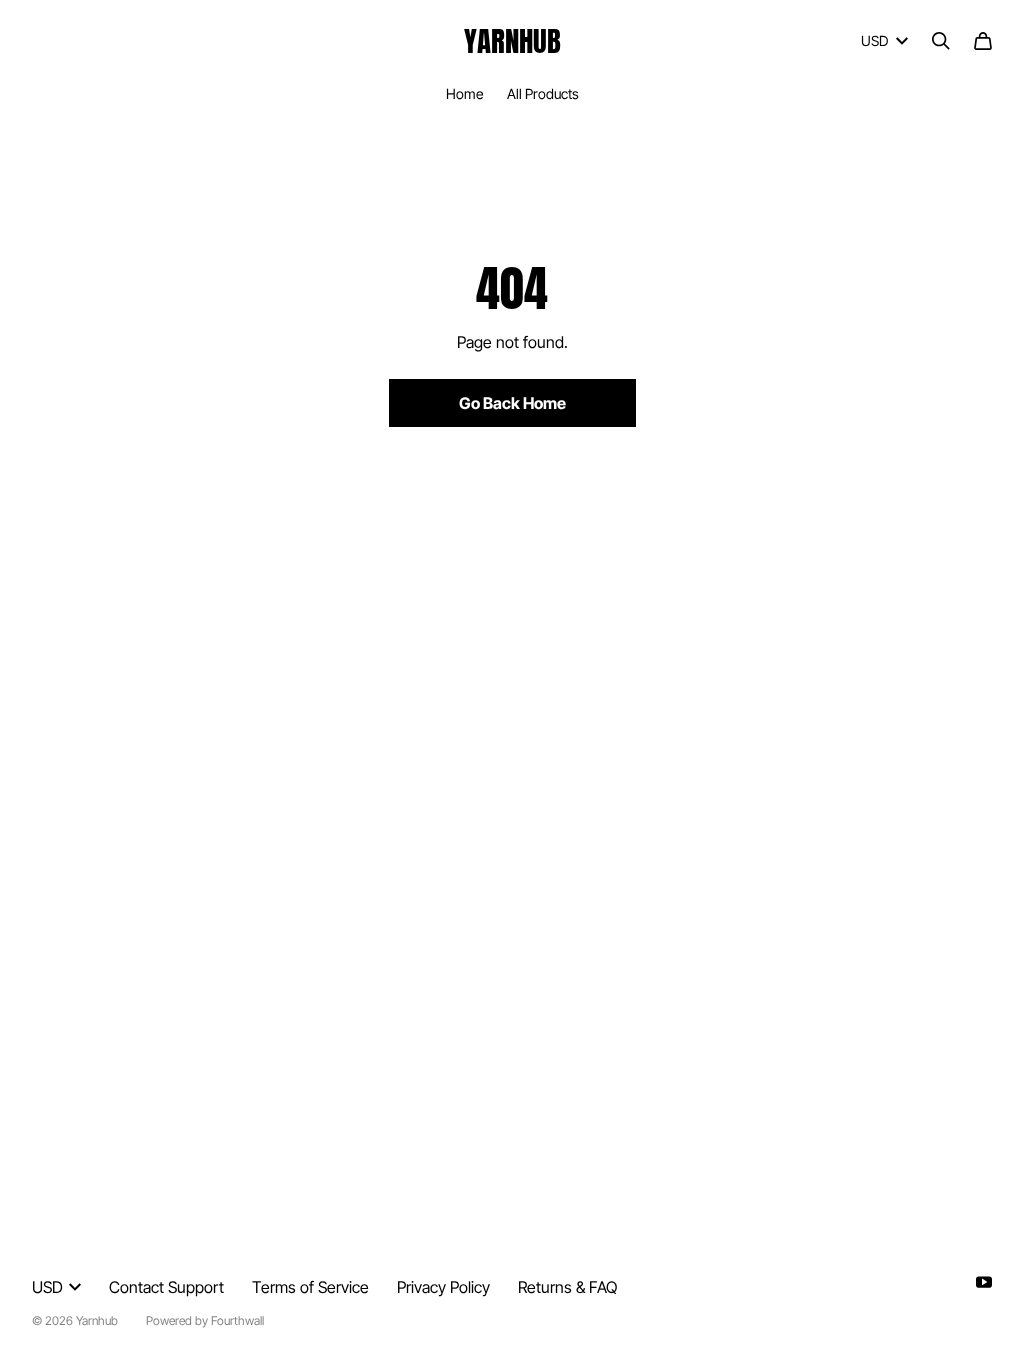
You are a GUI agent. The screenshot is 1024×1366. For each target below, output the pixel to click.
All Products (543, 93)
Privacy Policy (443, 1287)
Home (464, 93)
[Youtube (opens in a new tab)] (984, 1282)
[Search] (941, 41)
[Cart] (983, 41)
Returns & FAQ (567, 1287)
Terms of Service (310, 1287)
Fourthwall (237, 1320)
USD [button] (874, 40)
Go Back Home (512, 403)
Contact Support (166, 1287)
